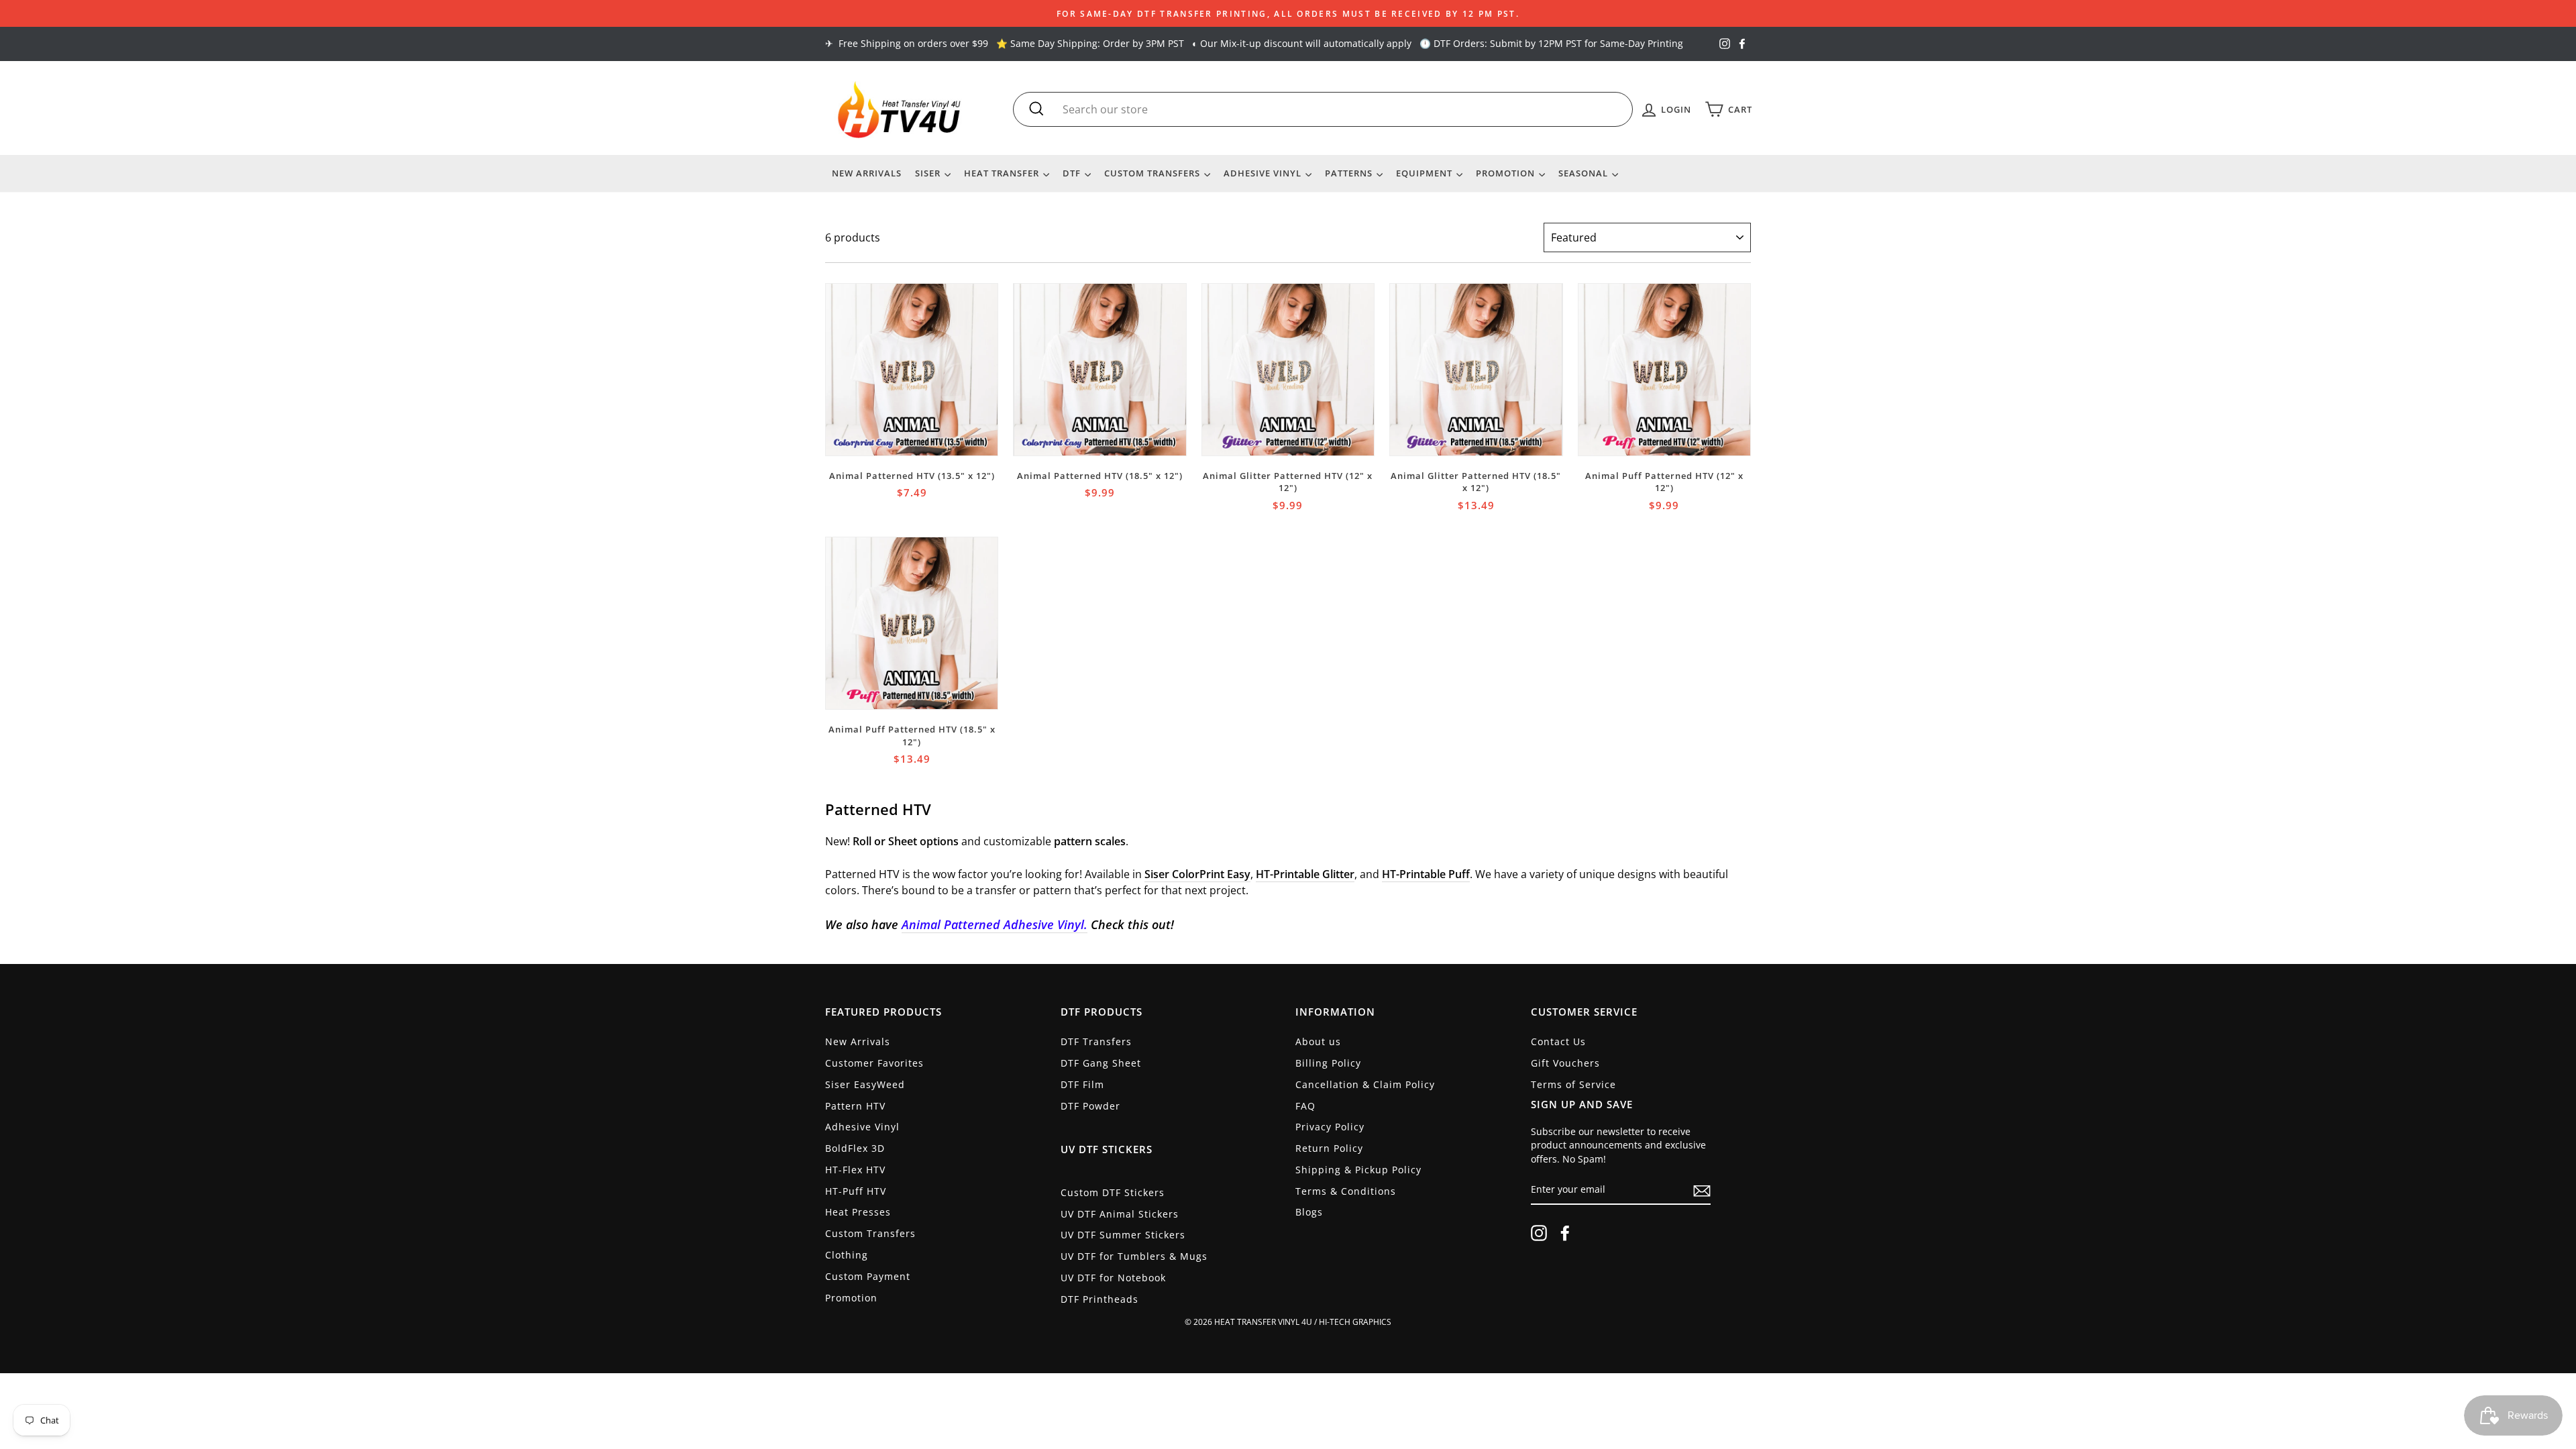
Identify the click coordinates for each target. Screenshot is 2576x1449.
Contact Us (1558, 1041)
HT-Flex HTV (855, 1170)
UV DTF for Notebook (1113, 1278)
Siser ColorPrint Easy (1197, 874)
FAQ (1305, 1106)
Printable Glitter (1314, 874)
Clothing (847, 1255)
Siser (929, 173)
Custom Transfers (1153, 173)
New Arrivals (867, 173)
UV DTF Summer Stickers (1123, 1235)
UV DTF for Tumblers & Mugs (1134, 1256)
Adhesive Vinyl (1264, 173)
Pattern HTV (855, 1106)
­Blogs (1309, 1212)
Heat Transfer (1003, 173)
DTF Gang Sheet (1101, 1063)
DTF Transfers (1096, 1041)
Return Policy (1329, 1148)
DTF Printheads (1099, 1299)
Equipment (1426, 173)
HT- (1265, 874)
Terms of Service (1573, 1084)
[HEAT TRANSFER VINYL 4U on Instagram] (1539, 1233)
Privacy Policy (1330, 1127)
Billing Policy (1328, 1063)
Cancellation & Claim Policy (1365, 1084)
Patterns (1350, 173)
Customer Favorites (874, 1063)
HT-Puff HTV (856, 1191)
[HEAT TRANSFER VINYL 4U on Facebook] (1565, 1233)
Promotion (1507, 173)
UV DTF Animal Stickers (1120, 1214)
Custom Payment (868, 1276)
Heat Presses (858, 1212)
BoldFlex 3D (855, 1148)
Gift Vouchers (1565, 1063)
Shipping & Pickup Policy (1358, 1170)
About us (1318, 1041)
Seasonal (1585, 173)
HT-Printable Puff (1426, 874)
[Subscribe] (1702, 1191)
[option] (1288, 13)
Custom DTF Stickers (1113, 1192)
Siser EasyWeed (865, 1084)
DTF (1073, 173)
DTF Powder (1090, 1106)
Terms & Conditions (1346, 1191)
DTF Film (1082, 1084)
